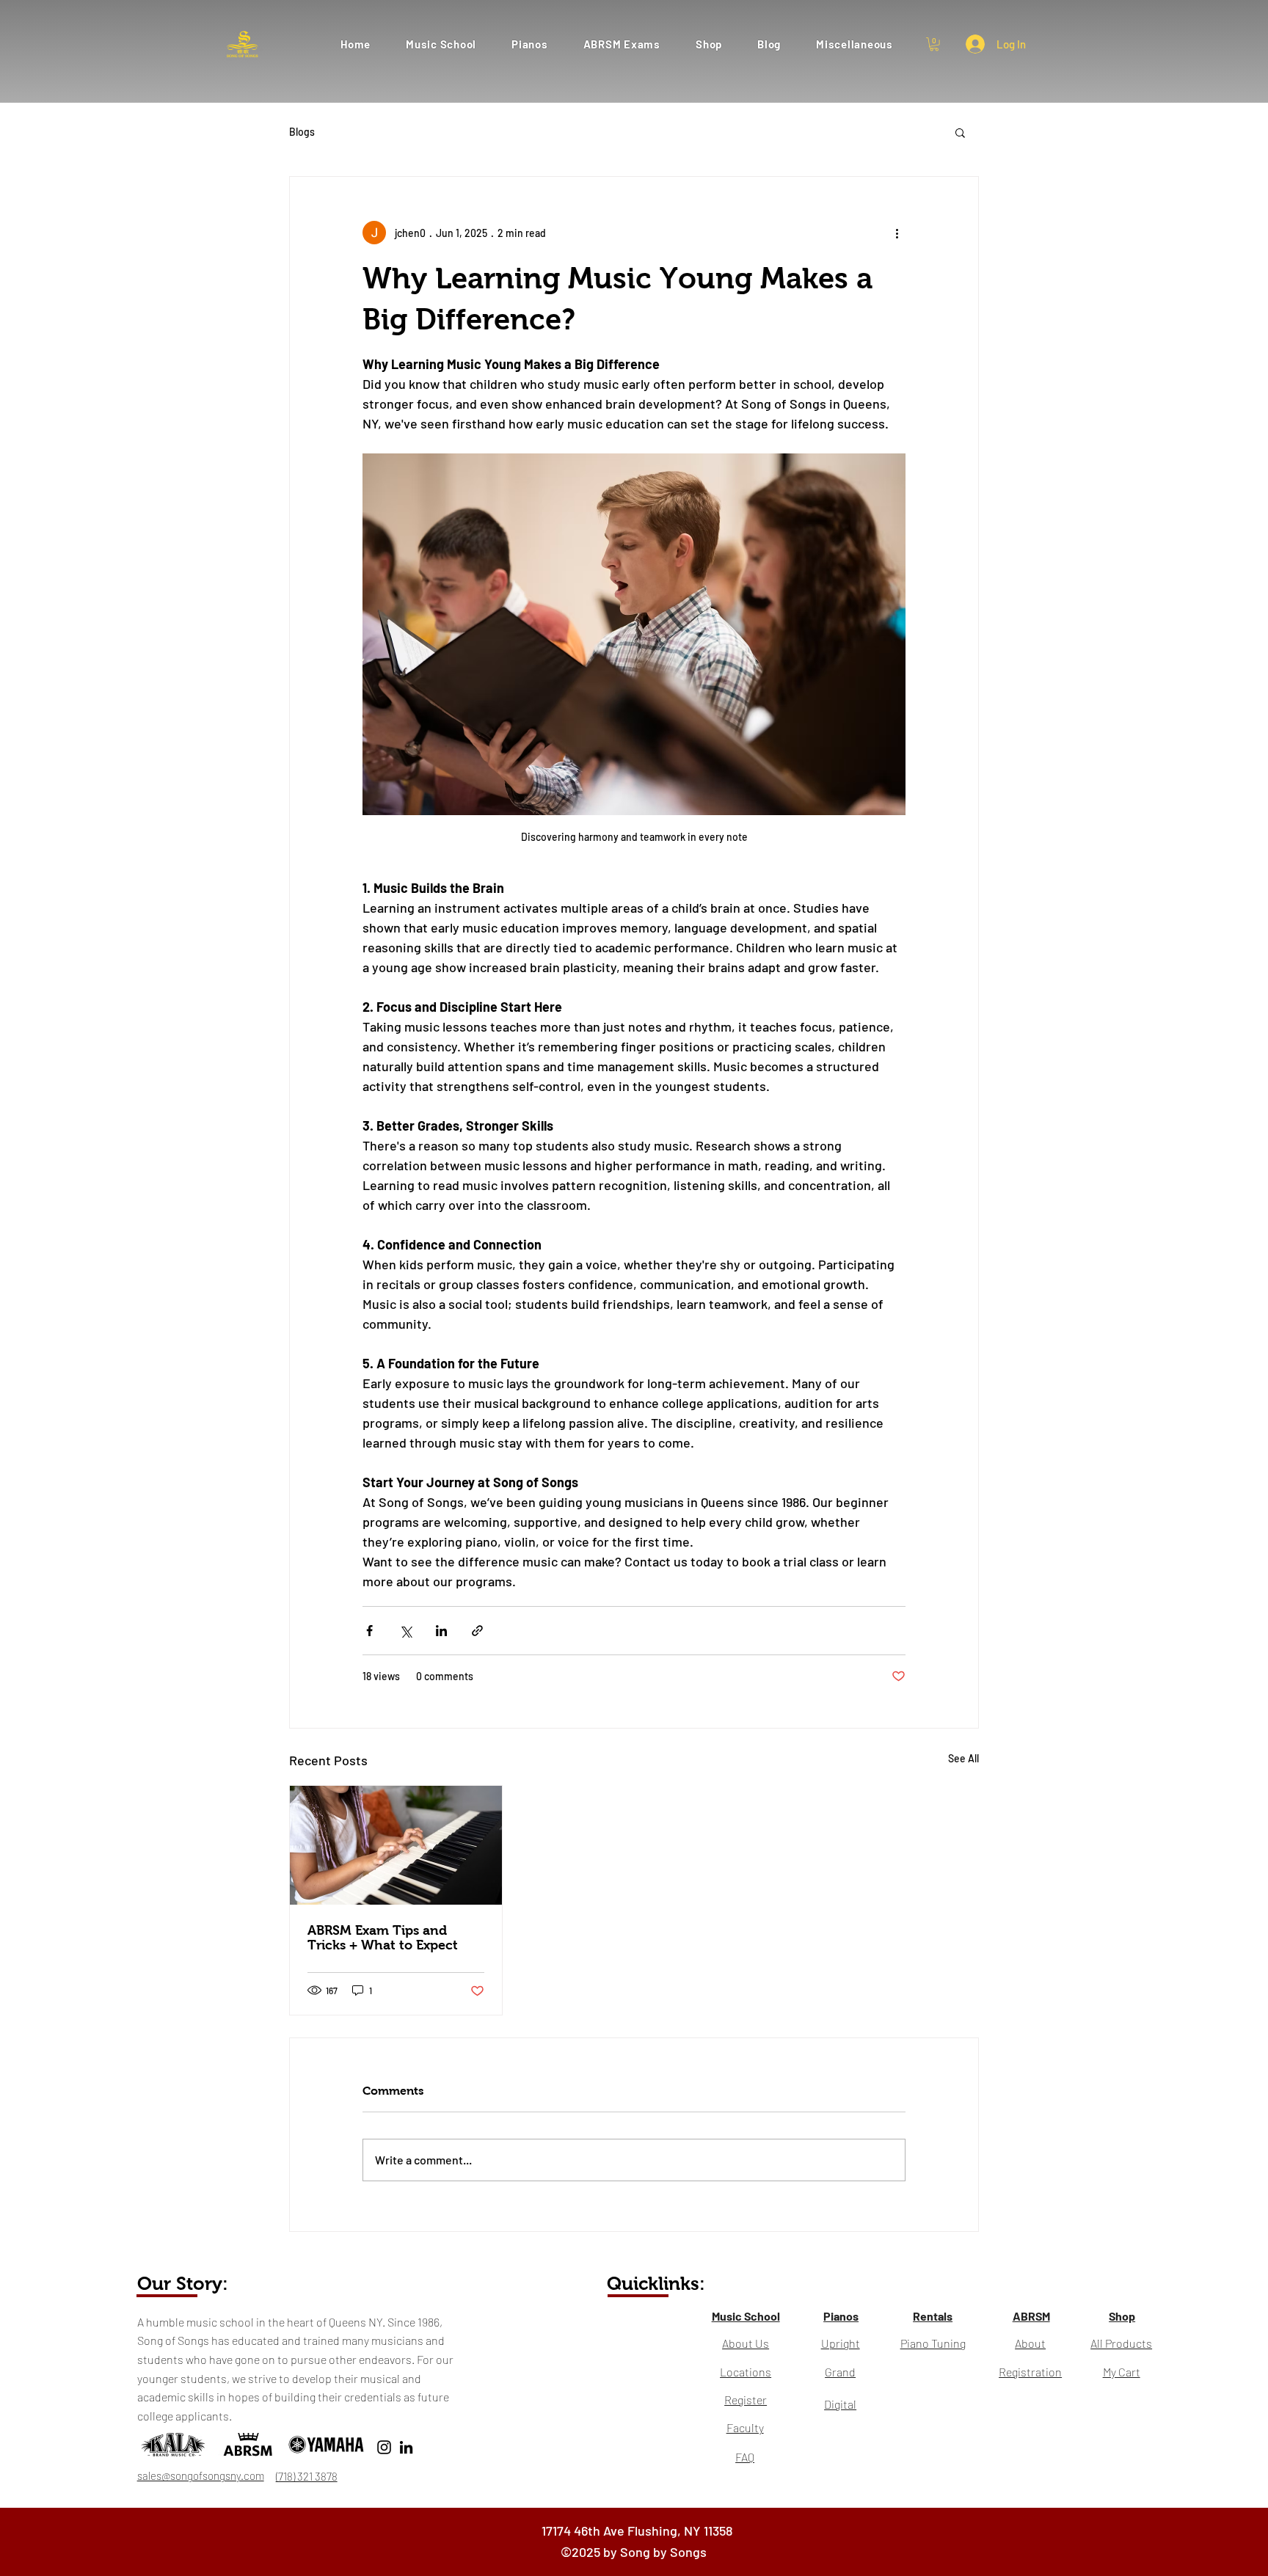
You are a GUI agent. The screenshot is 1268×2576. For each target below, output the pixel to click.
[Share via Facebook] (369, 1631)
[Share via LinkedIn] (441, 1631)
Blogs (302, 132)
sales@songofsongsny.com (201, 2475)
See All (963, 1758)
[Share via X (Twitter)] (405, 1631)
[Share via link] (477, 1631)
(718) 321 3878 (307, 2476)
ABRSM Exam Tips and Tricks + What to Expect (383, 1938)
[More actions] (897, 233)
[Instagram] (384, 2447)
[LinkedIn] (406, 2447)
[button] (622, 44)
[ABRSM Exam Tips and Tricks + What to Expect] (396, 1845)
